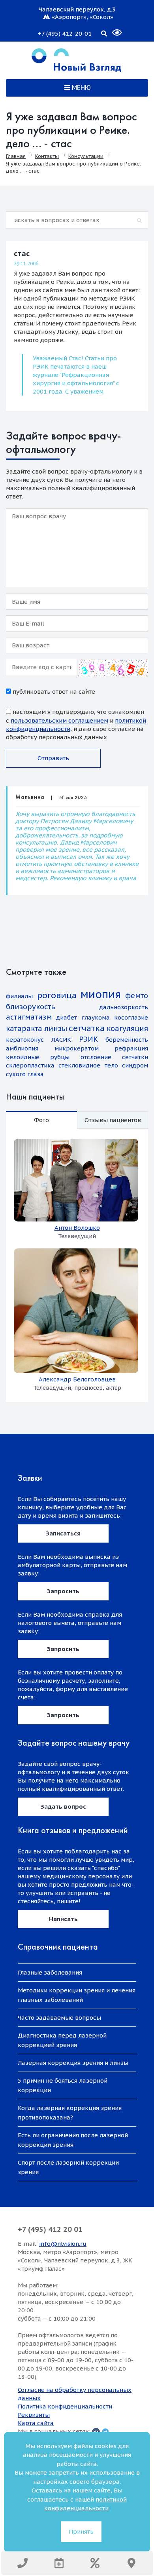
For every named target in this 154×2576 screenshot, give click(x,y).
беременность (127, 1040)
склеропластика (30, 1065)
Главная (16, 156)
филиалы (19, 996)
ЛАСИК (61, 1040)
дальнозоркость (124, 1007)
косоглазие (131, 1017)
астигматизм (29, 1017)
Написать (63, 1919)
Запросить (63, 1591)
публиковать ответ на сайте (53, 692)
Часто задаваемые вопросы (59, 2018)
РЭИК (88, 1039)
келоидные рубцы (38, 1057)
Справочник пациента (58, 1947)
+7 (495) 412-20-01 (65, 33)
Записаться (63, 1533)
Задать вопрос (63, 1806)
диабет (67, 1017)
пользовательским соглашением (59, 720)
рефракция (131, 1048)
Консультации (86, 156)
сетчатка (87, 1028)
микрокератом (77, 1048)
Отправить (53, 758)
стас (22, 254)
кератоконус (25, 1040)
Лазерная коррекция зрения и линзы (73, 2063)
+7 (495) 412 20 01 (50, 2229)
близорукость (30, 1007)
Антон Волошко (77, 1228)
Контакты (47, 156)
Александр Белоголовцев (77, 1379)
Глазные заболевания (50, 1972)
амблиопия (22, 1048)
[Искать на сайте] (104, 32)
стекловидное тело (88, 1065)
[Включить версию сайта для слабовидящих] (112, 29)
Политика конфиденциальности (65, 2406)
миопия (101, 994)
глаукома (96, 1017)
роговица (57, 995)
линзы (56, 1028)
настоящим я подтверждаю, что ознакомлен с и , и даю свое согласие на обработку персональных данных (76, 724)
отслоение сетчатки (114, 1057)
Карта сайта (36, 2423)
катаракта (24, 1028)
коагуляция (127, 1028)
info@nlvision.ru (63, 2244)
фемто (137, 996)
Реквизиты (34, 2415)
